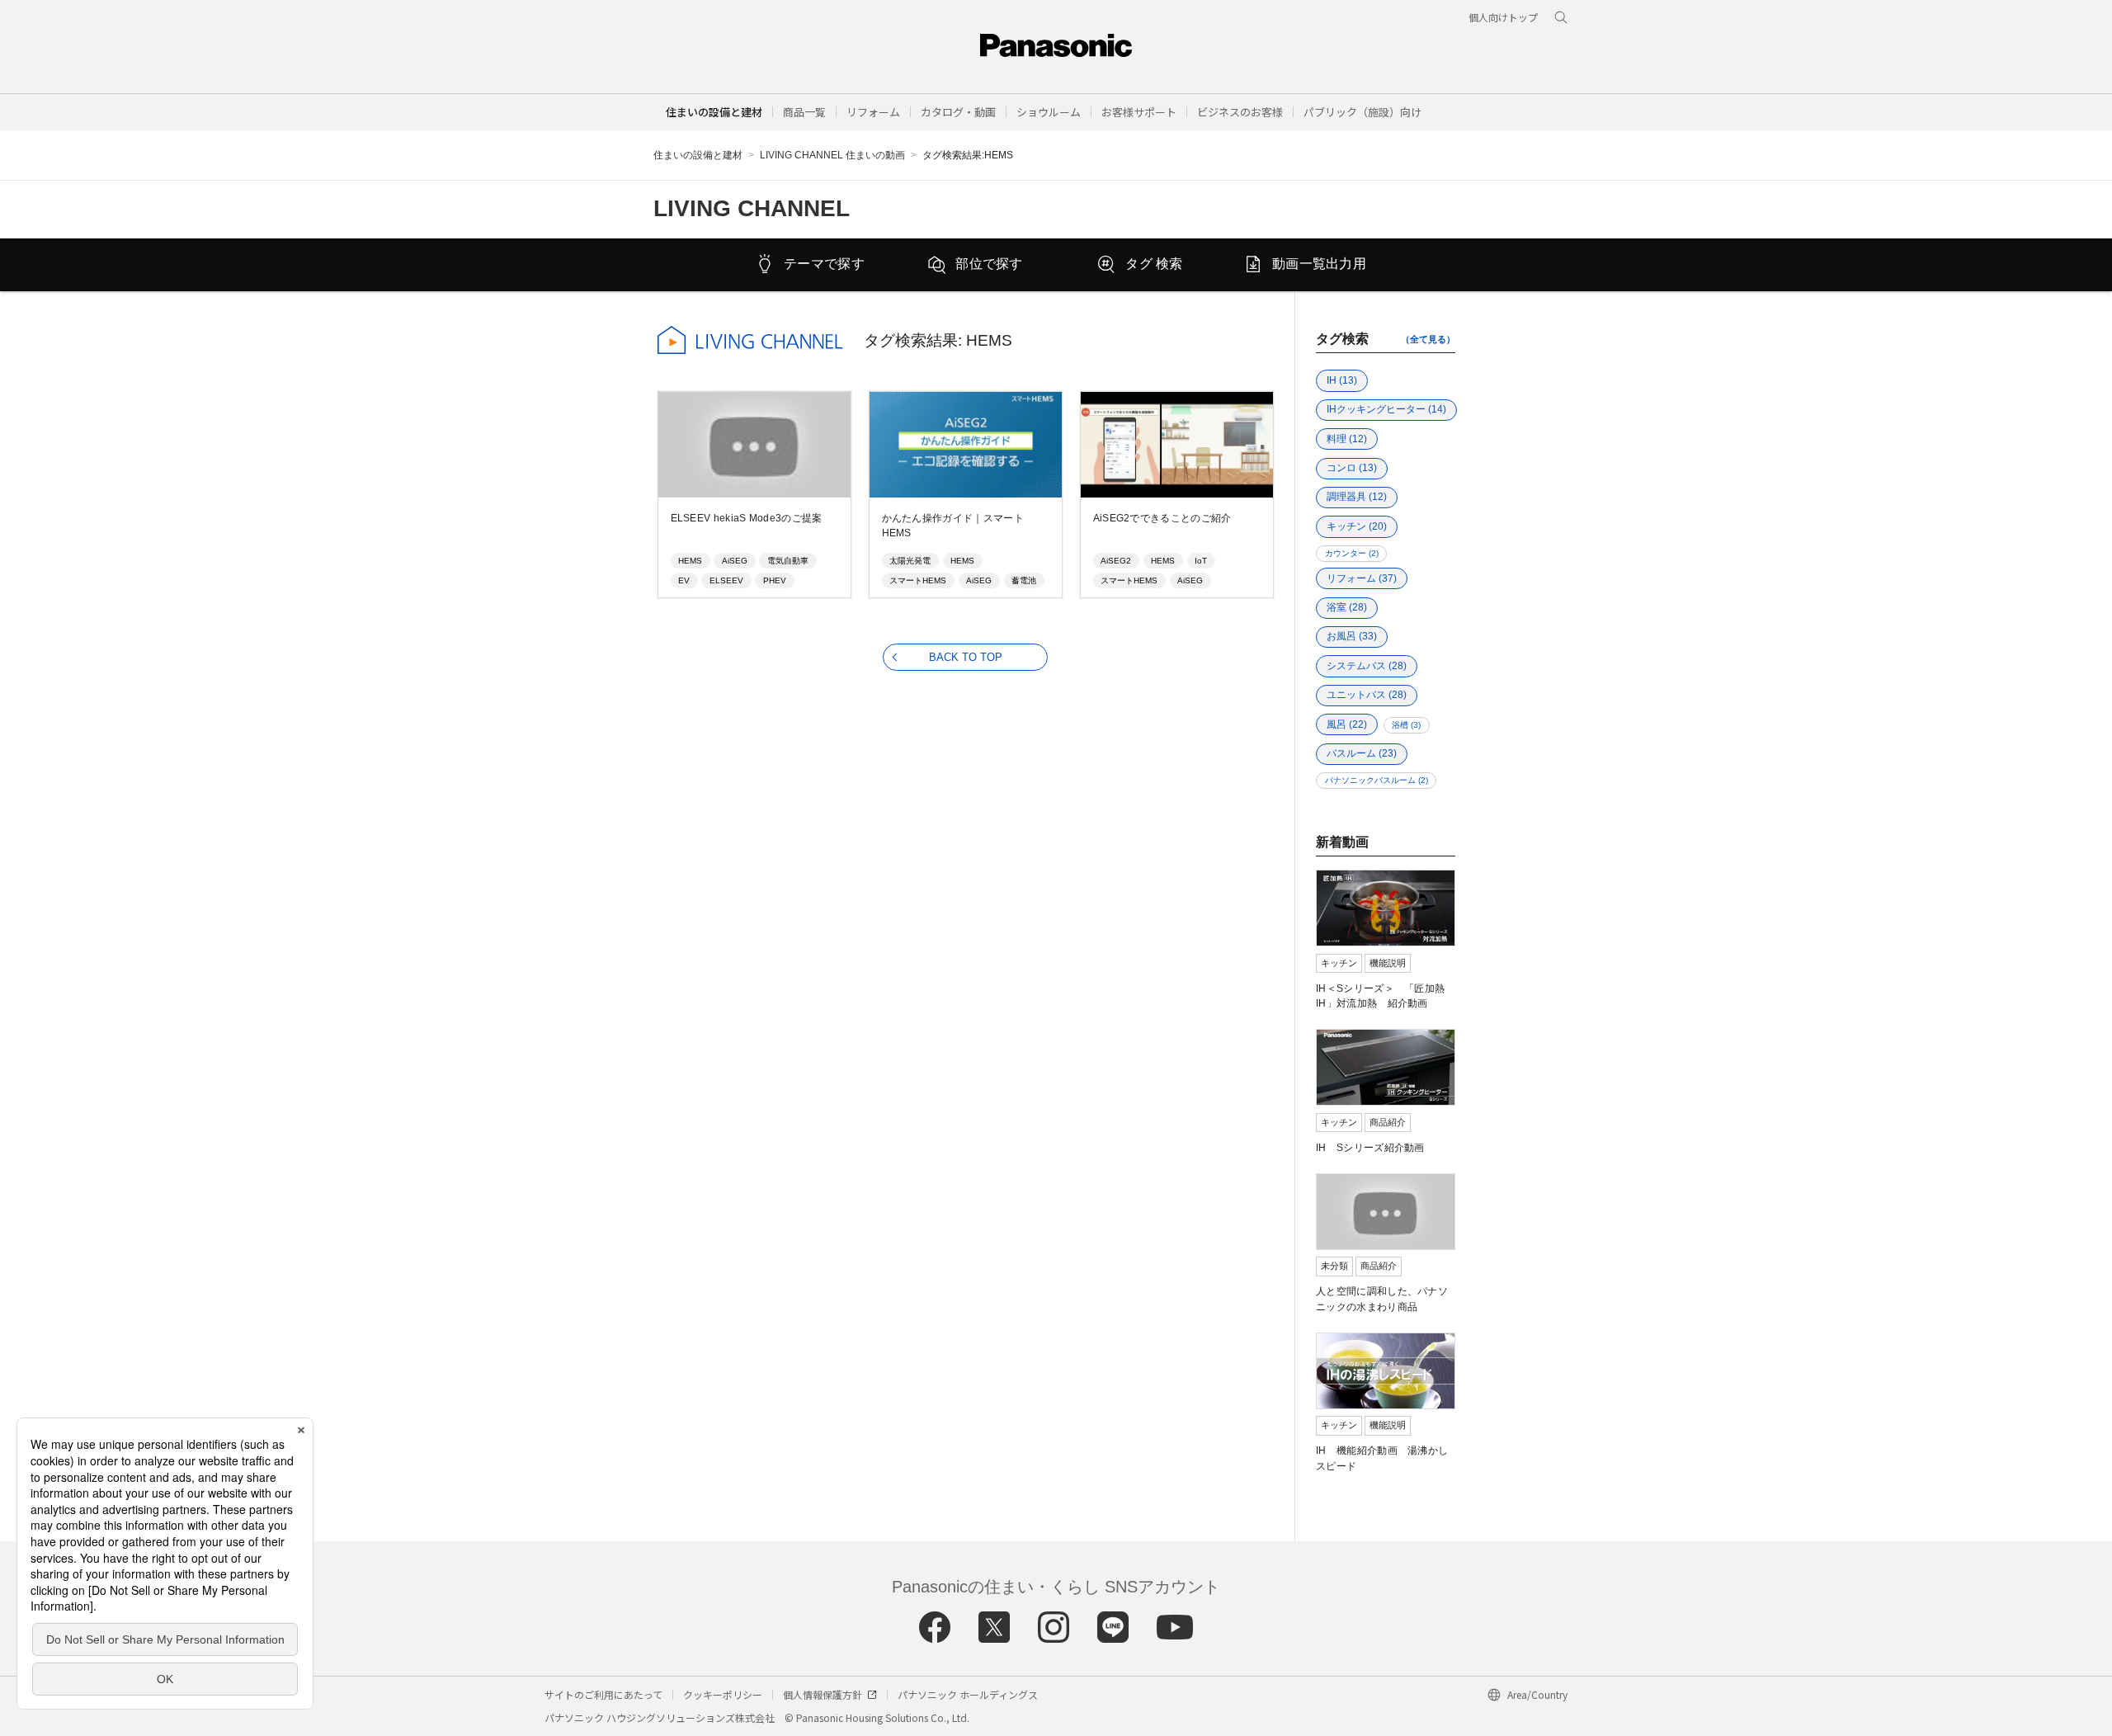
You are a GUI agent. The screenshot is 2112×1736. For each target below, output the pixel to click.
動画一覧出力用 (1319, 264)
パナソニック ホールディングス (968, 1694)
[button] (804, 112)
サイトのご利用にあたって (603, 1694)
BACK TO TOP (966, 657)
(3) (1406, 725)
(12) (1347, 439)
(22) (1347, 724)
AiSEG (735, 561)
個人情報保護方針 (823, 1694)
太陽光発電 (910, 561)
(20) (1357, 526)
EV (684, 580)
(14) (1386, 409)
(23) (1362, 753)
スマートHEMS (918, 580)
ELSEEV (726, 580)
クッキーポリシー (723, 1694)
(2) (1352, 553)
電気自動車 (788, 561)
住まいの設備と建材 (714, 112)
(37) (1362, 578)
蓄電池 (1024, 580)
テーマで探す (824, 264)
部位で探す (989, 264)
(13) (1342, 380)
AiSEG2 (1116, 561)
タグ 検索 (1154, 264)
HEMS (690, 561)
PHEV (775, 580)
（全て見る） (1428, 339)
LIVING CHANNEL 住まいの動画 (832, 155)
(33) (1352, 636)
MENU (2047, 56)
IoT (1201, 561)
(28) (1347, 607)
